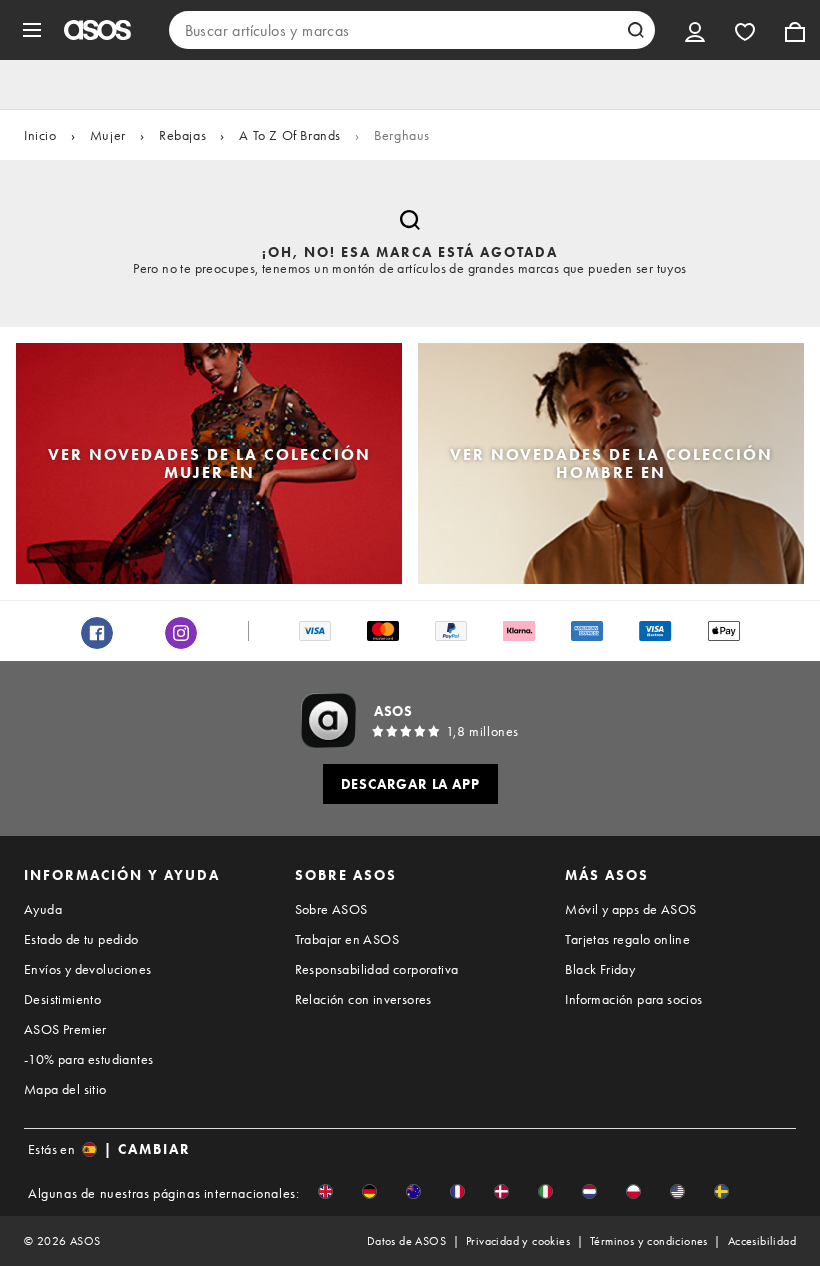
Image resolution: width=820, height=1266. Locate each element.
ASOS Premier (65, 1029)
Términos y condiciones (649, 1241)
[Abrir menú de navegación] (32, 30)
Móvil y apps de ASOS (630, 909)
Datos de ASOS (406, 1241)
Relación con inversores (363, 999)
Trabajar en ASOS (347, 939)
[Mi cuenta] (695, 30)
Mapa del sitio (65, 1089)
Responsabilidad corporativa (377, 969)
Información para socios (633, 999)
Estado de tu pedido (81, 939)
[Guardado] (745, 30)
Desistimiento (62, 999)
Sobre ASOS (331, 909)
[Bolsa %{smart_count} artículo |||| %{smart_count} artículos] (795, 30)
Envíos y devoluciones (87, 969)
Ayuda (43, 909)
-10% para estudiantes (88, 1059)
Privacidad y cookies (518, 1241)
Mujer (108, 135)
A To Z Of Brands (290, 135)
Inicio (40, 135)
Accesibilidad (762, 1241)
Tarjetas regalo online (627, 939)
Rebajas (182, 135)
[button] (325, 1191)
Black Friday (600, 969)
